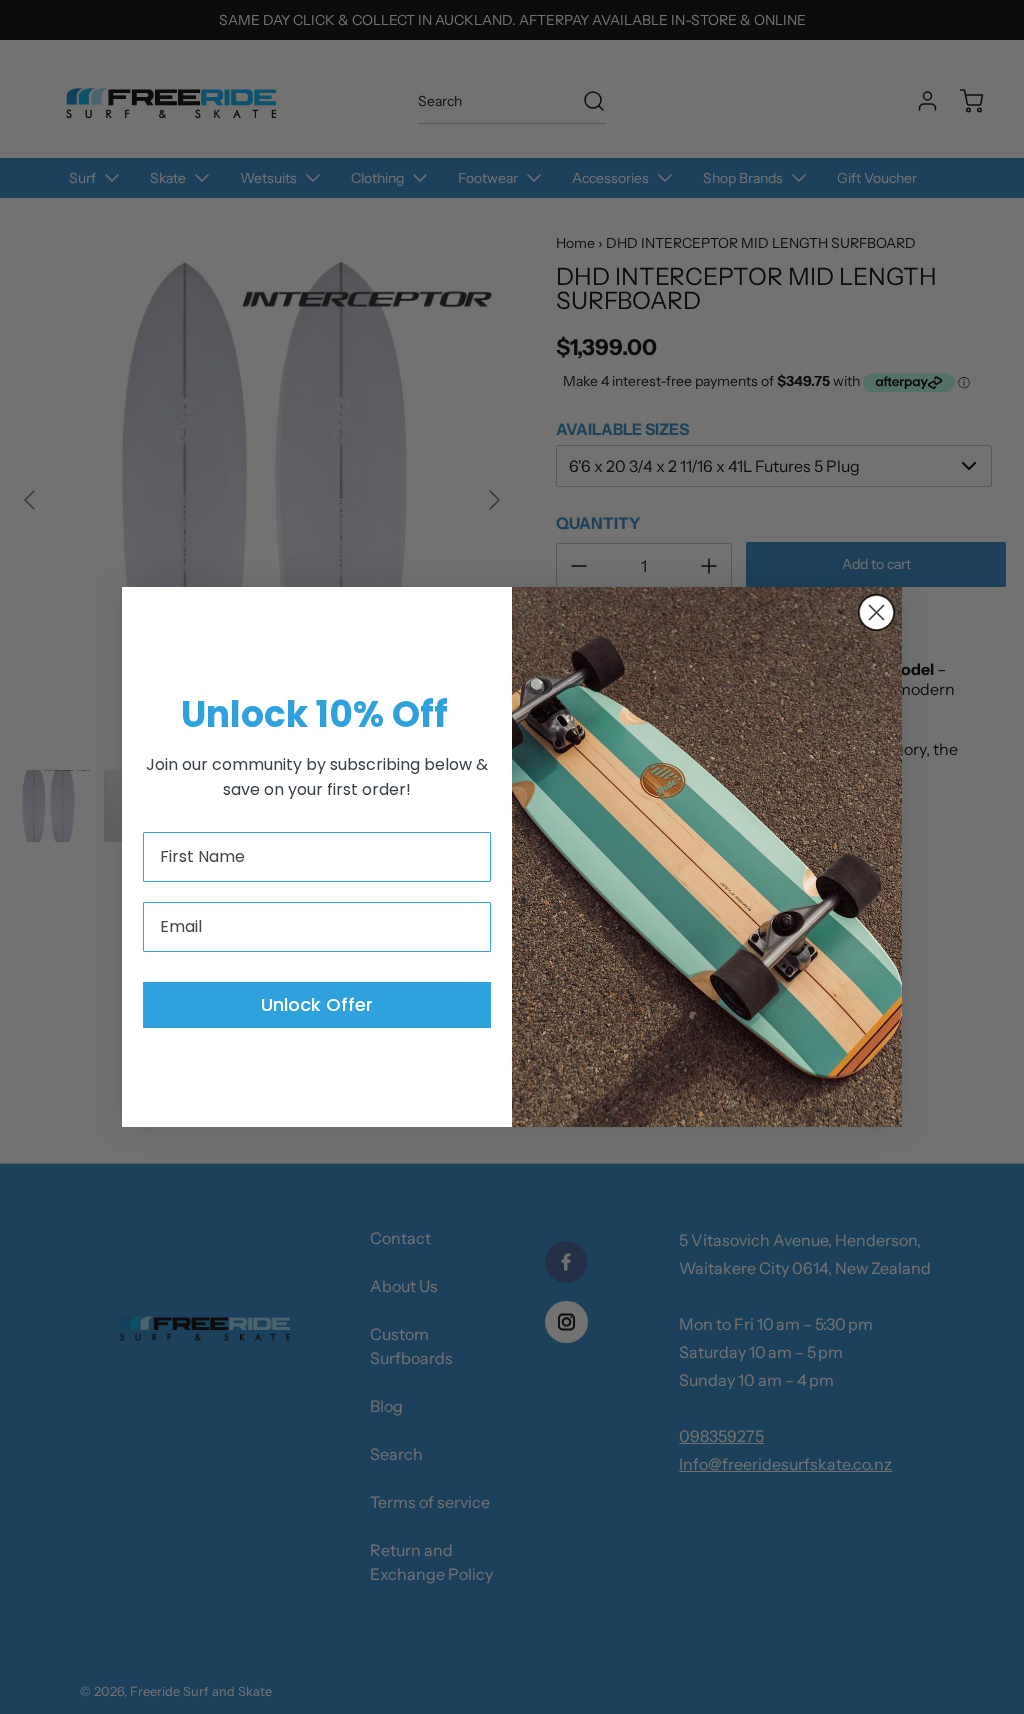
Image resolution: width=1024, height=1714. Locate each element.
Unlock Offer (317, 1004)
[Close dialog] (876, 612)
